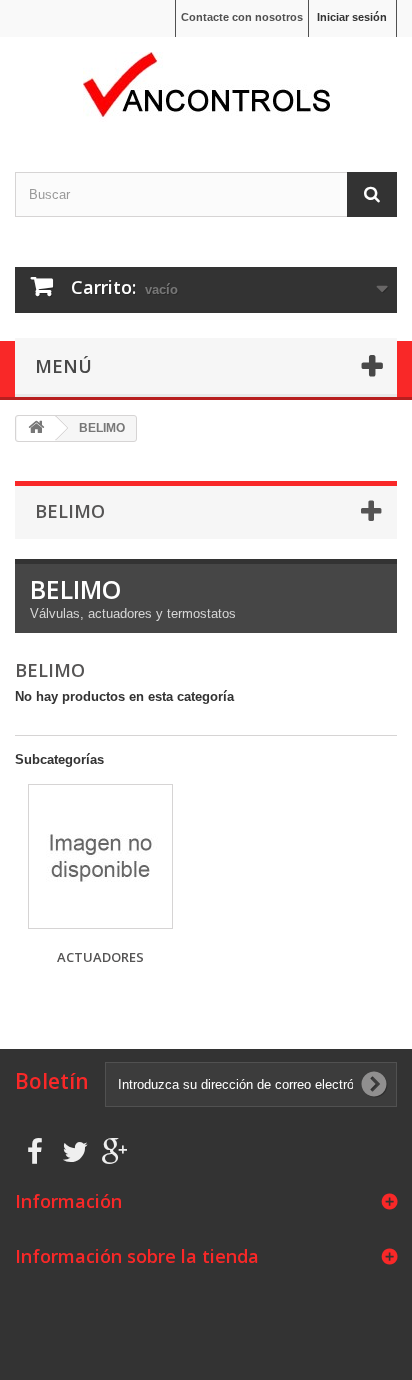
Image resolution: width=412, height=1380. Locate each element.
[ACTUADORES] (100, 856)
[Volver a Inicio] (36, 428)
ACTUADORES (100, 957)
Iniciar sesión (352, 17)
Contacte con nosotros (242, 17)
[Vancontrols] (206, 87)
